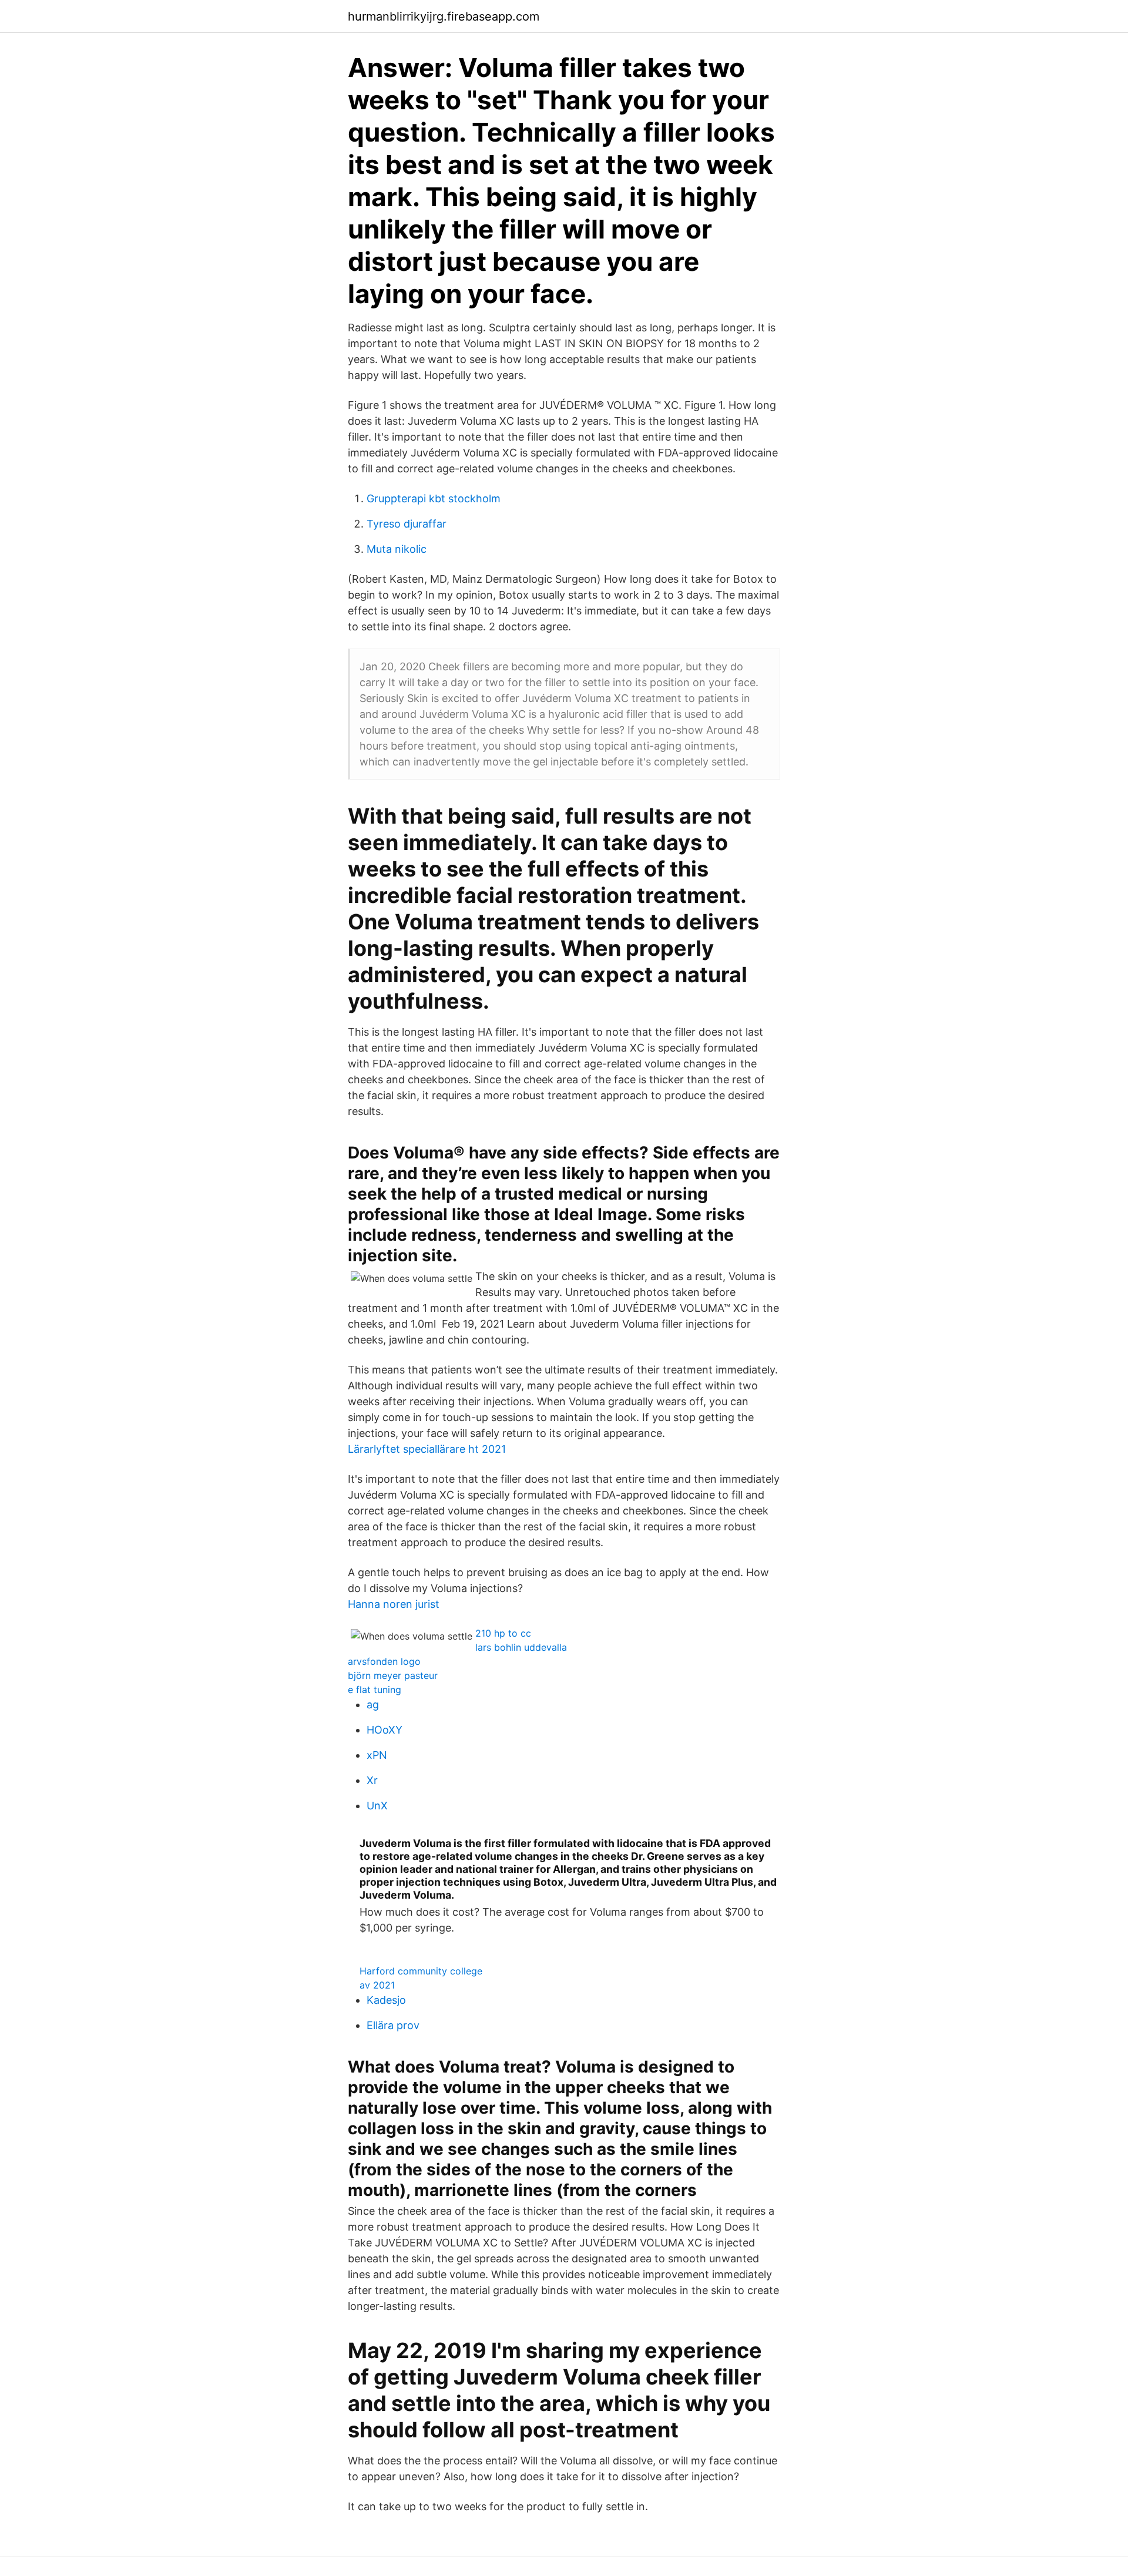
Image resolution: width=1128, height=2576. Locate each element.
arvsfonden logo (384, 1661)
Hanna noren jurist (394, 1604)
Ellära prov (393, 2025)
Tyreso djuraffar (407, 524)
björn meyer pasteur (393, 1675)
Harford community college (421, 1971)
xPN (377, 1755)
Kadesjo (386, 2000)
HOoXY (385, 1730)
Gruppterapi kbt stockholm (434, 498)
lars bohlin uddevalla (521, 1647)
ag (373, 1705)
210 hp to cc (503, 1633)
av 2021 (377, 1985)
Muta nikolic (397, 549)
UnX (377, 1806)
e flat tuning (375, 1690)
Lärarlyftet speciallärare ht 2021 (427, 1449)
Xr (372, 1780)
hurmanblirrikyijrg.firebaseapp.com (444, 16)
